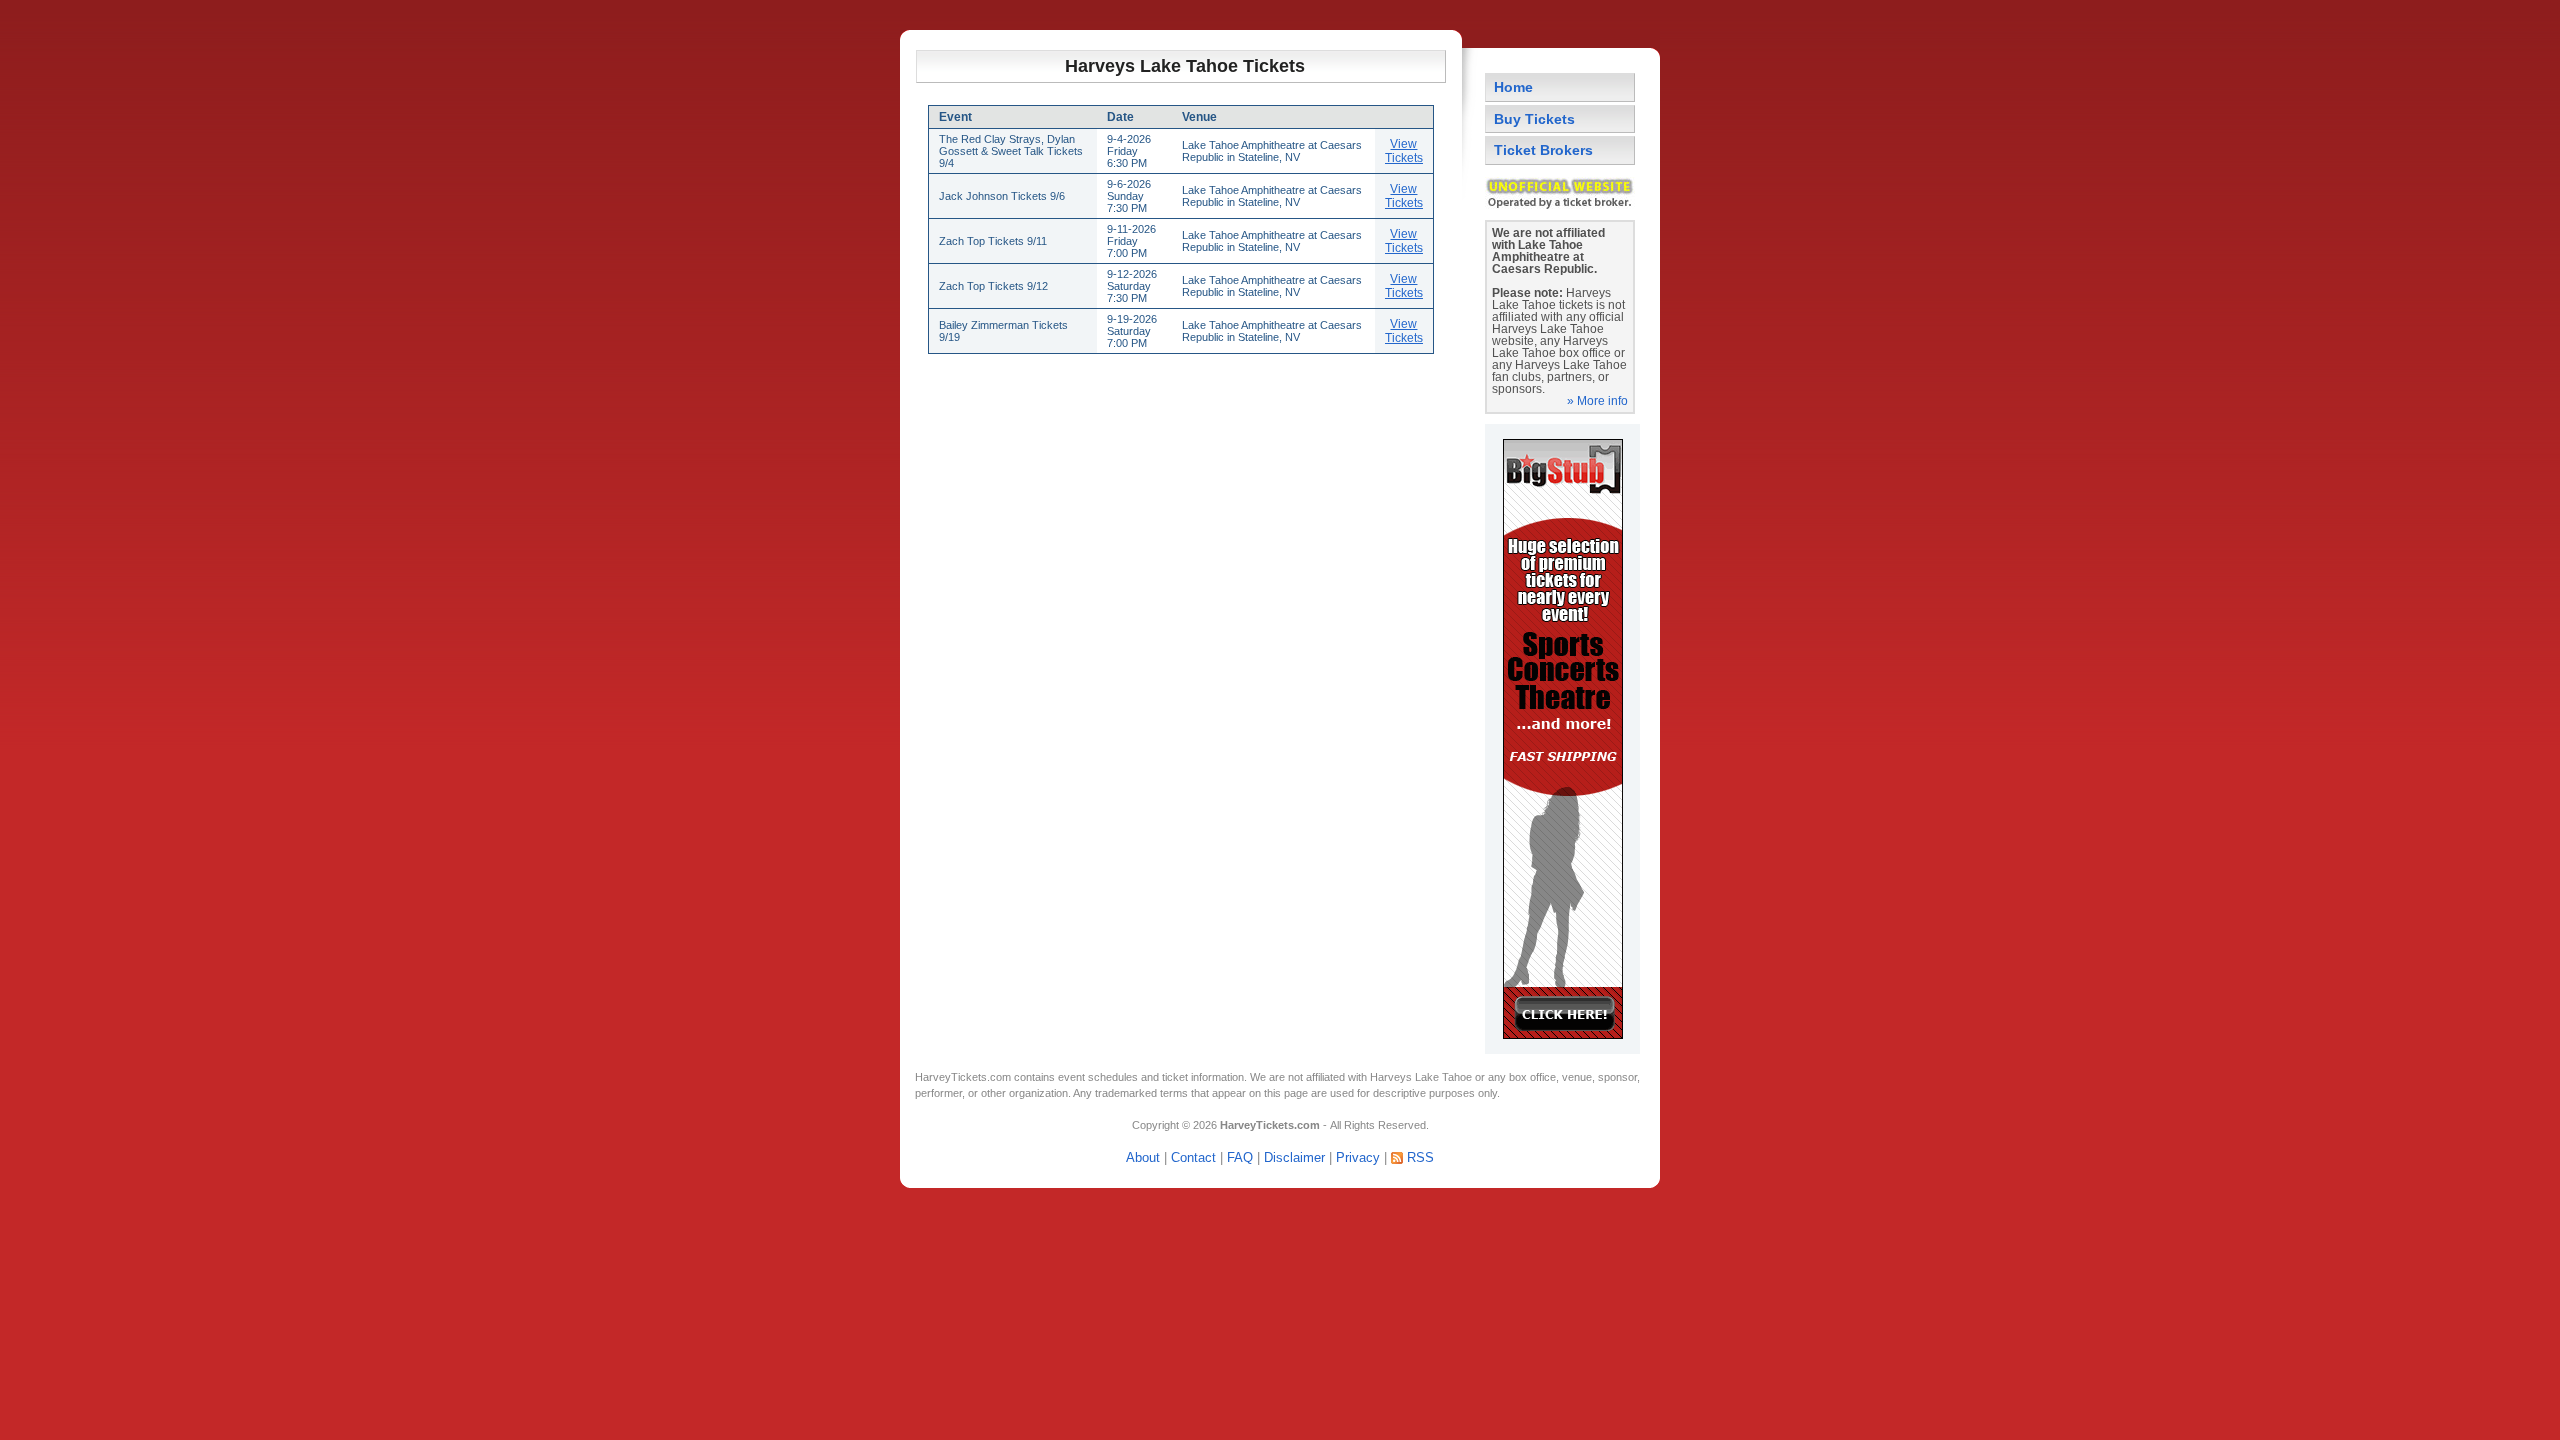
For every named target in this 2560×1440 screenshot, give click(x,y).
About (1143, 1157)
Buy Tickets (1534, 119)
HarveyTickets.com (963, 1077)
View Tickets (1404, 151)
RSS (1420, 1157)
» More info (1597, 401)
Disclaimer (1294, 1157)
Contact (1193, 1157)
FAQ (1240, 1157)
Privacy (1358, 1157)
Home (1513, 87)
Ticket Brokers (1543, 150)
